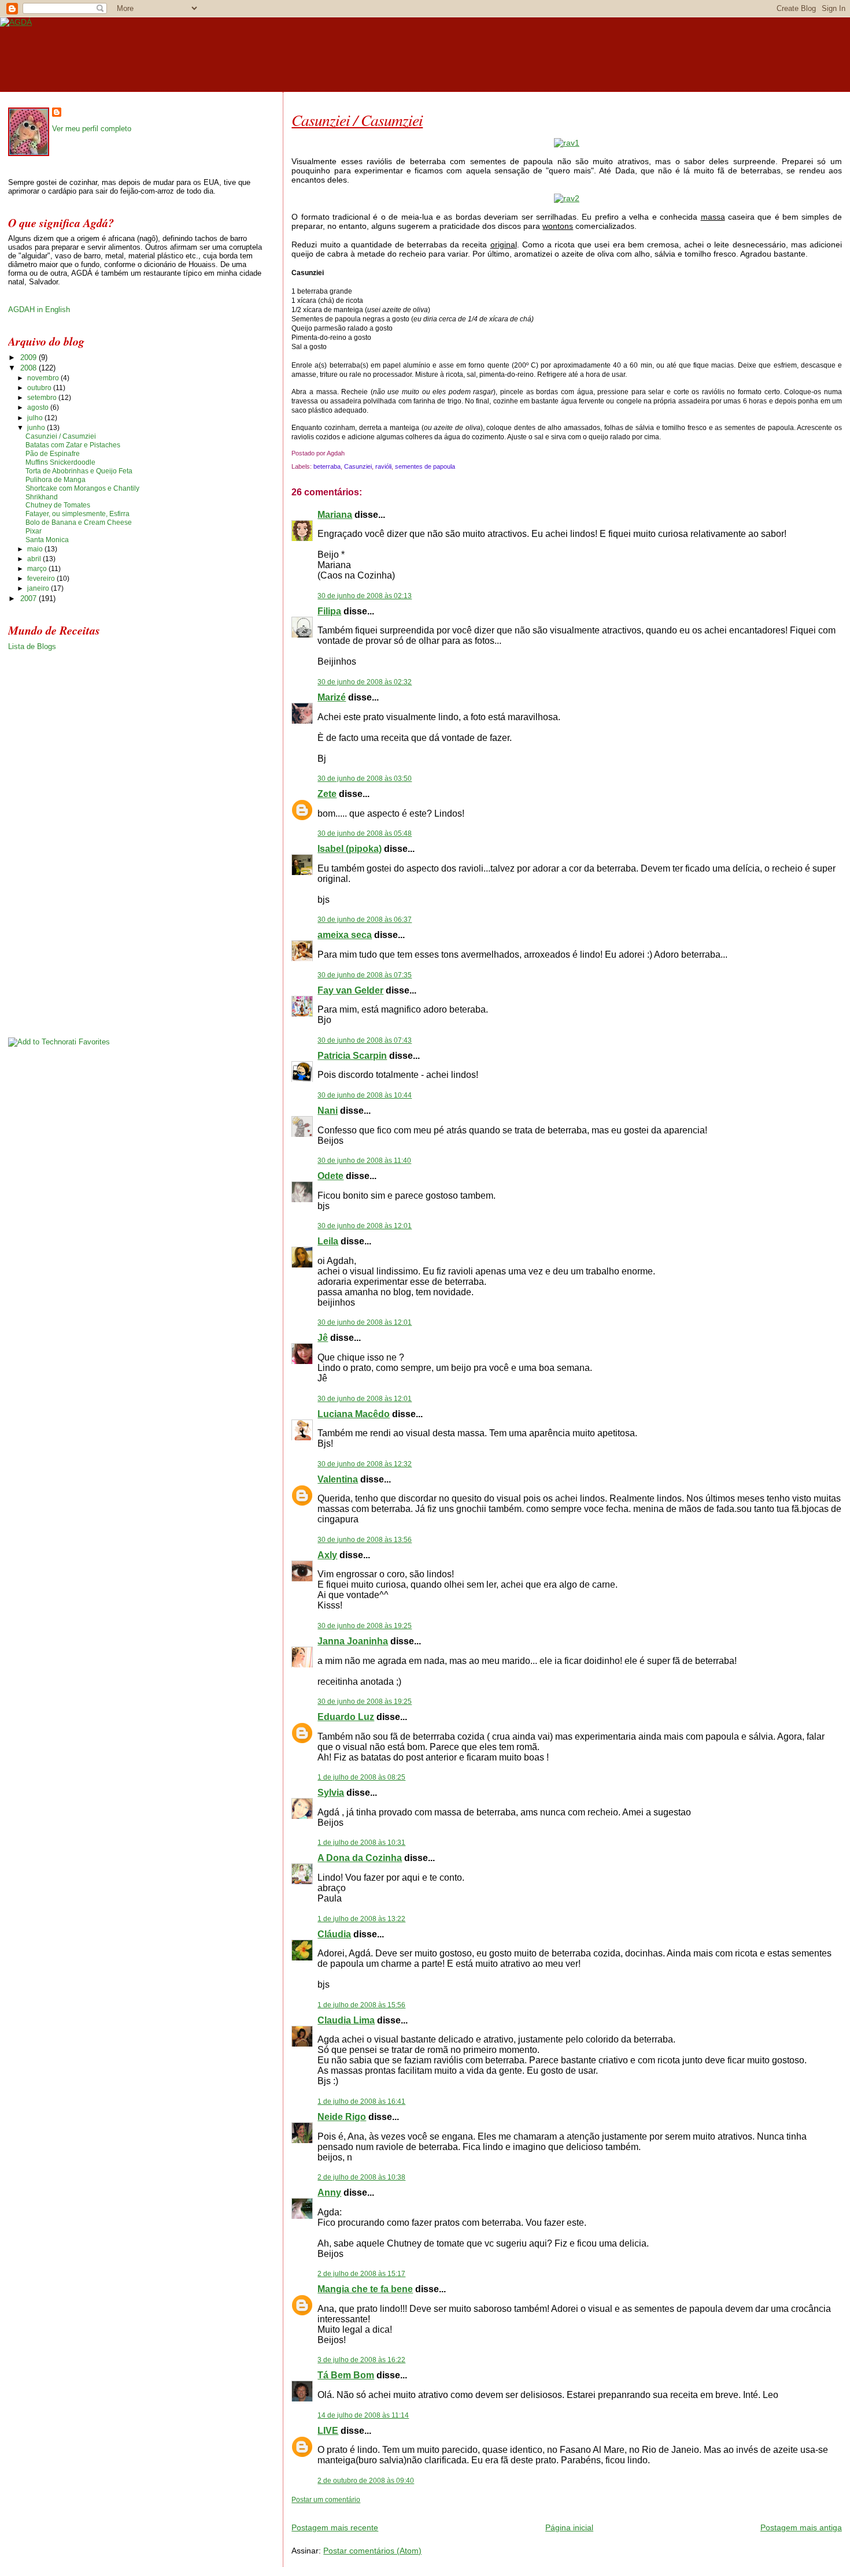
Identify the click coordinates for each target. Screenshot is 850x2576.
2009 (29, 357)
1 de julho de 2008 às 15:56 (361, 2005)
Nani (328, 1111)
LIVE (328, 2431)
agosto (39, 407)
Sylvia (331, 1793)
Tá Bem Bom (346, 2375)
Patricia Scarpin (352, 1056)
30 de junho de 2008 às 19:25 (365, 1626)
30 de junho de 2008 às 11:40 (364, 1161)
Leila (328, 1241)
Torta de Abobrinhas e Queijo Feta (79, 471)
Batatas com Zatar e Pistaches (73, 445)
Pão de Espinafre (53, 454)
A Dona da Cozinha (360, 1858)
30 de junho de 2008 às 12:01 (365, 1226)
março (38, 569)
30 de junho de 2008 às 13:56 (365, 1540)
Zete (327, 794)
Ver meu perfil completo (92, 129)
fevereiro (42, 579)
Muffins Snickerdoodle (60, 462)
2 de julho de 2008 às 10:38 (361, 2177)
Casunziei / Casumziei (357, 120)
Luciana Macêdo (354, 1414)
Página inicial (569, 2527)
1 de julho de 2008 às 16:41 (361, 2101)
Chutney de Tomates (58, 505)
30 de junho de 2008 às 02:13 (365, 596)
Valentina (338, 1479)
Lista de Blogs (32, 646)
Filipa (329, 611)
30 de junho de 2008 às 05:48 (365, 833)
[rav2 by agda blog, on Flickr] (567, 198)
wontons (558, 226)
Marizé (332, 697)
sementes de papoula (425, 466)
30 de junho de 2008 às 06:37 (365, 920)
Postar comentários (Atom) (372, 2551)
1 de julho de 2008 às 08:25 (361, 1777)
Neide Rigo (342, 2117)
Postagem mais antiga (801, 2527)
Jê (323, 1338)
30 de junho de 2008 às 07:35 (365, 975)
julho (36, 418)
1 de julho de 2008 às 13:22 (361, 1919)
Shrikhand (42, 497)
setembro (43, 398)
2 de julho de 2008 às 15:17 (361, 2274)
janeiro (39, 588)
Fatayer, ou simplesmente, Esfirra (77, 514)
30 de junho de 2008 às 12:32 (365, 1464)
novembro (44, 378)
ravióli (383, 466)
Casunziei (358, 466)
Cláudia (334, 1934)
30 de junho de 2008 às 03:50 (365, 779)
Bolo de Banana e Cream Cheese (79, 522)
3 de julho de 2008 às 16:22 (361, 2360)
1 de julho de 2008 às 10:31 (361, 1843)
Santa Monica (47, 540)
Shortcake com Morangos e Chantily (82, 488)
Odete (330, 1176)
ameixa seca (345, 935)
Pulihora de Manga (56, 480)
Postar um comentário (326, 2500)
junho (37, 428)
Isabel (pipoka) (350, 849)
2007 (29, 598)
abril (35, 559)
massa (713, 217)
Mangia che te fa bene (365, 2289)
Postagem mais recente (335, 2527)
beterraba (327, 466)
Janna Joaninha (353, 1641)
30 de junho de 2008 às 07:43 (365, 1040)
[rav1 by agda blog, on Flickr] (567, 143)
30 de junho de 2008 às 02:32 (365, 682)
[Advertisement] (427, 2509)
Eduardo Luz (346, 1717)
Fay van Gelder (350, 990)
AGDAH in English (39, 310)
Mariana (335, 515)
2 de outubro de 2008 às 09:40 (366, 2481)
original (504, 244)
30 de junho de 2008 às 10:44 (365, 1095)
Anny (329, 2193)
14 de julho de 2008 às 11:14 (363, 2415)
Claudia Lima (346, 2020)
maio (36, 549)
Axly (327, 1555)
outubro (40, 388)
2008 (29, 368)
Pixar (34, 531)
